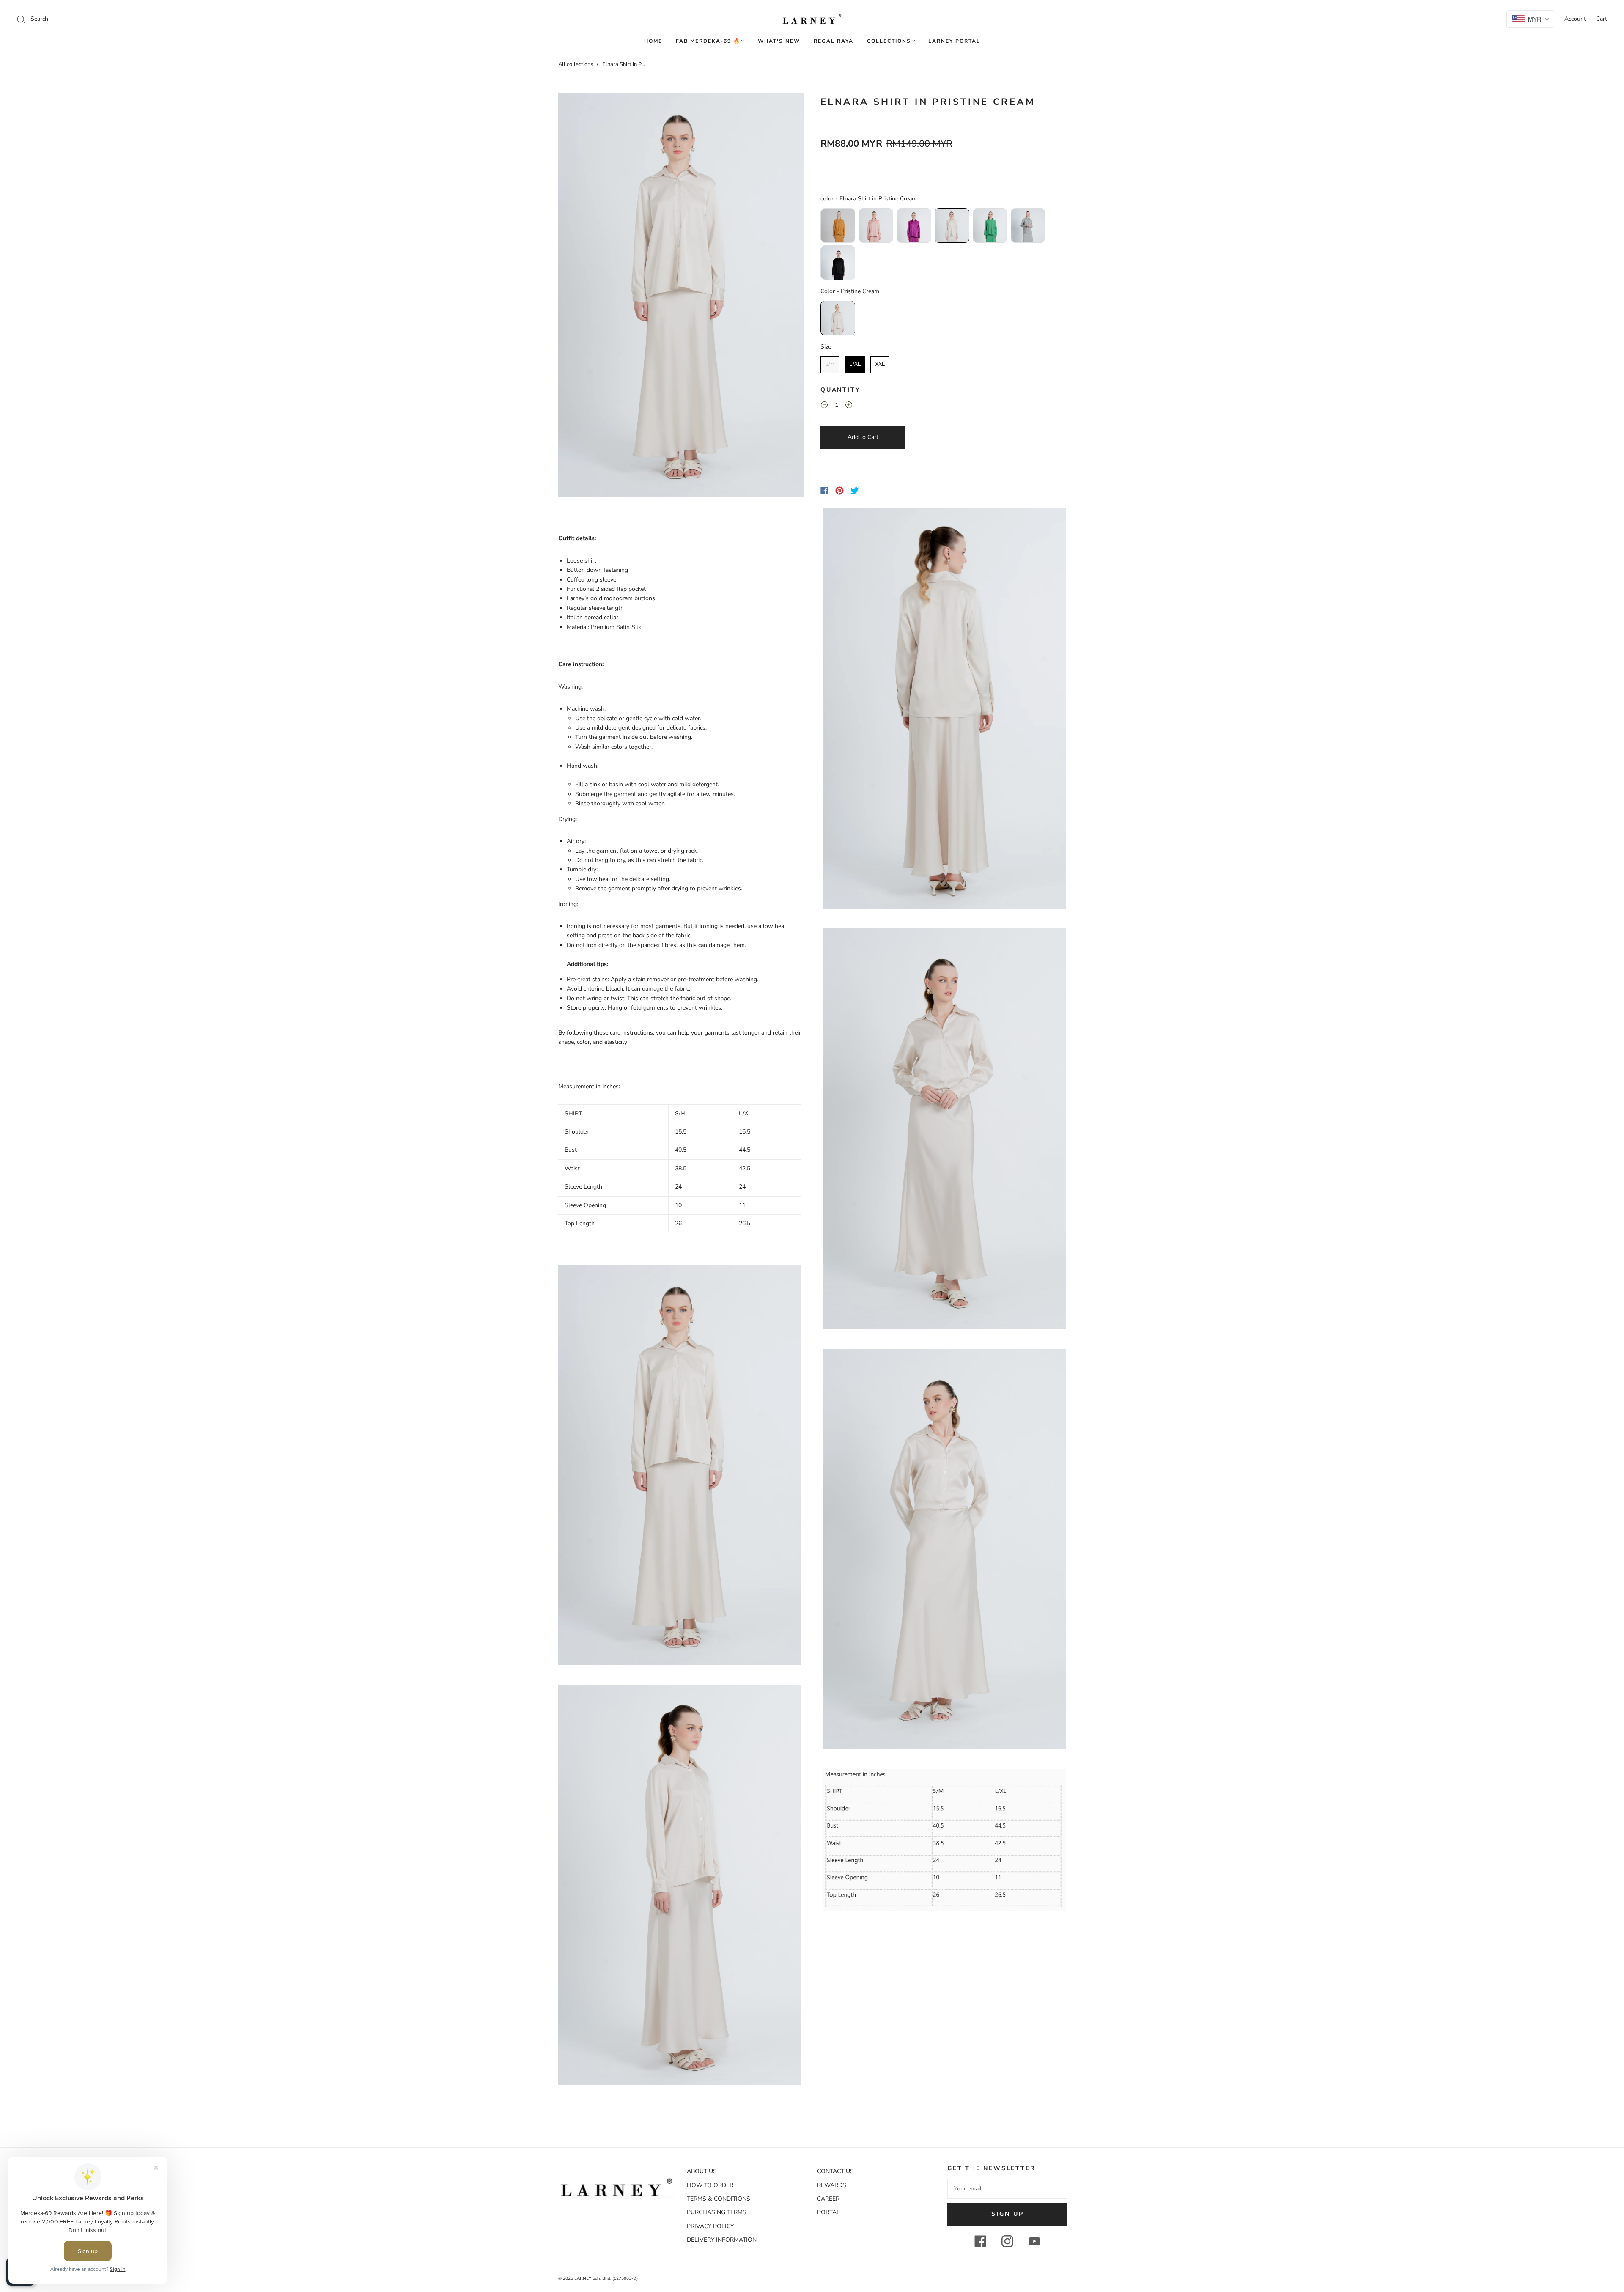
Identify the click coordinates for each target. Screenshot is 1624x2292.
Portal (828, 2212)
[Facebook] (824, 491)
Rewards (832, 2185)
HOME (653, 41)
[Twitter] (855, 491)
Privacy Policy (710, 2226)
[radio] (838, 225)
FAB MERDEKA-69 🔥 (708, 41)
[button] (583, 296)
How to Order (710, 2185)
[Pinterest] (839, 491)
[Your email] (1007, 2189)
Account (1575, 19)
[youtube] (1034, 2241)
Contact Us (835, 2171)
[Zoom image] (681, 296)
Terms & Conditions (719, 2199)
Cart (1602, 19)
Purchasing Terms (717, 2212)
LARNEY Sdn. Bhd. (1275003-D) (606, 2278)
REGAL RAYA (834, 41)
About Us (702, 2171)
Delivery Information (722, 2240)
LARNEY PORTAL (954, 41)
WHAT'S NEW (779, 41)
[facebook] (980, 2241)
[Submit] (78, 19)
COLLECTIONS (889, 41)
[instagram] (1007, 2241)
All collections (576, 64)
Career (828, 2199)
